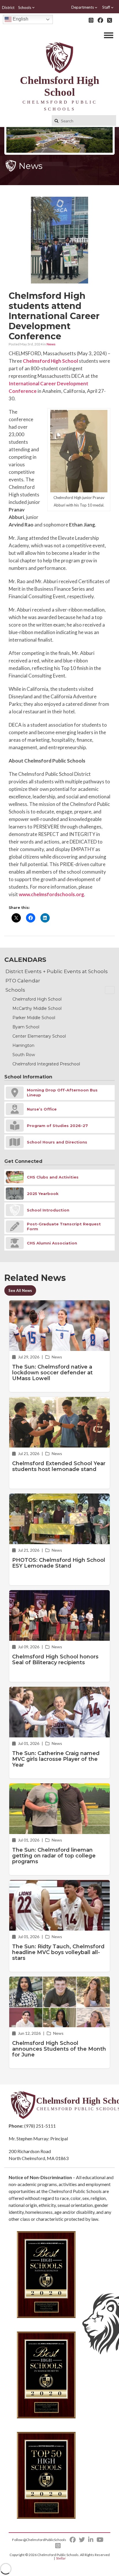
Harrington (23, 1045)
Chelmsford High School (50, 361)
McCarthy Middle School (37, 1008)
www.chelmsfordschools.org (51, 894)
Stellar (61, 2558)
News (51, 344)
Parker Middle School (34, 1018)
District (8, 8)
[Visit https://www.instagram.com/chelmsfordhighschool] (91, 20)
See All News (20, 1290)
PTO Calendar (23, 981)
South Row (24, 1055)
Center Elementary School (39, 1036)
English (20, 19)
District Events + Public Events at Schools (57, 971)
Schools (25, 8)
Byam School (26, 1027)
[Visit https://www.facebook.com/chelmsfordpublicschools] (100, 20)
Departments (83, 7)
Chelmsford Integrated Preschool (46, 1064)
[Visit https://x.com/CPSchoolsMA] (110, 20)
